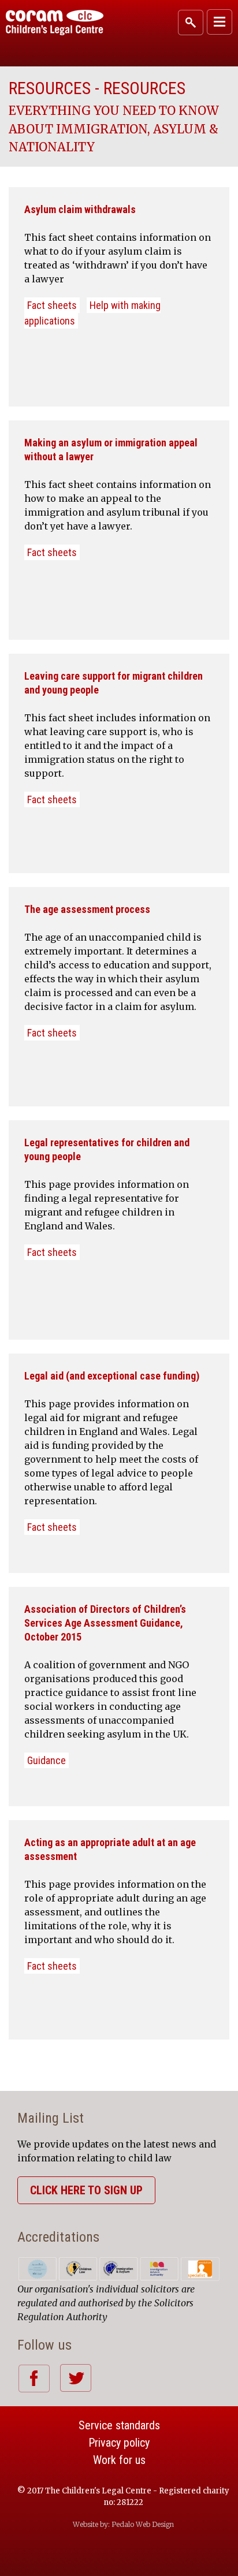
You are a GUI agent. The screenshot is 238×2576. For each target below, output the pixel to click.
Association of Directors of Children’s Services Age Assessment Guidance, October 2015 (105, 1623)
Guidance (47, 1760)
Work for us (119, 2460)
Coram (55, 23)
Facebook (34, 2378)
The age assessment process (87, 909)
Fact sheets (52, 305)
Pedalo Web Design (143, 2524)
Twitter (75, 2378)
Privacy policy (119, 2443)
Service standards (119, 2425)
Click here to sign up (86, 2190)
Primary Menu (220, 22)
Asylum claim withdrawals (80, 209)
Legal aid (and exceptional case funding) (112, 1376)
